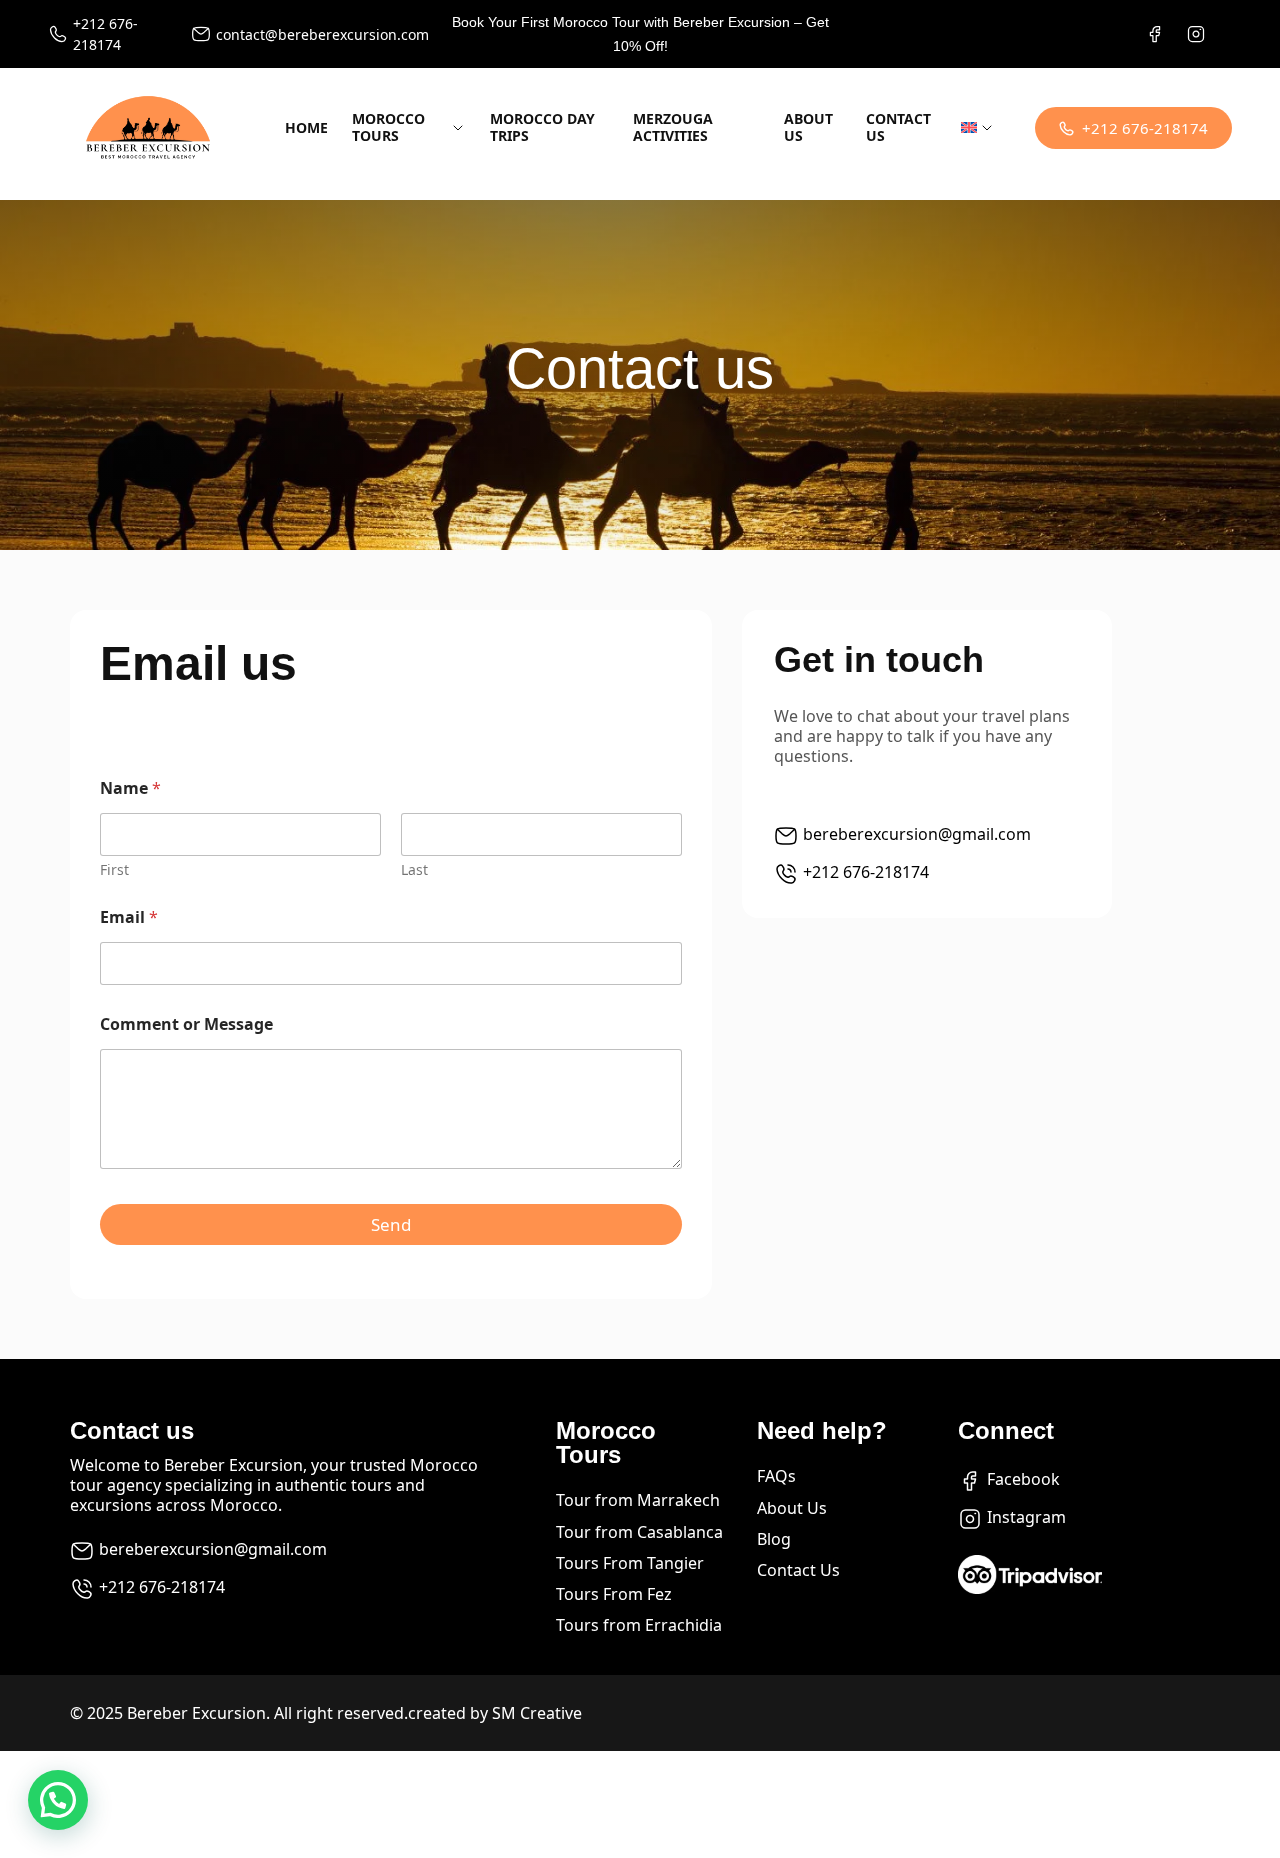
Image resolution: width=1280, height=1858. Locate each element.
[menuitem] (978, 128)
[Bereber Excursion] (148, 128)
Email (129, 917)
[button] (58, 1800)
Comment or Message (186, 1024)
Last (414, 869)
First (114, 869)
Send (391, 1224)
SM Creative (537, 1713)
